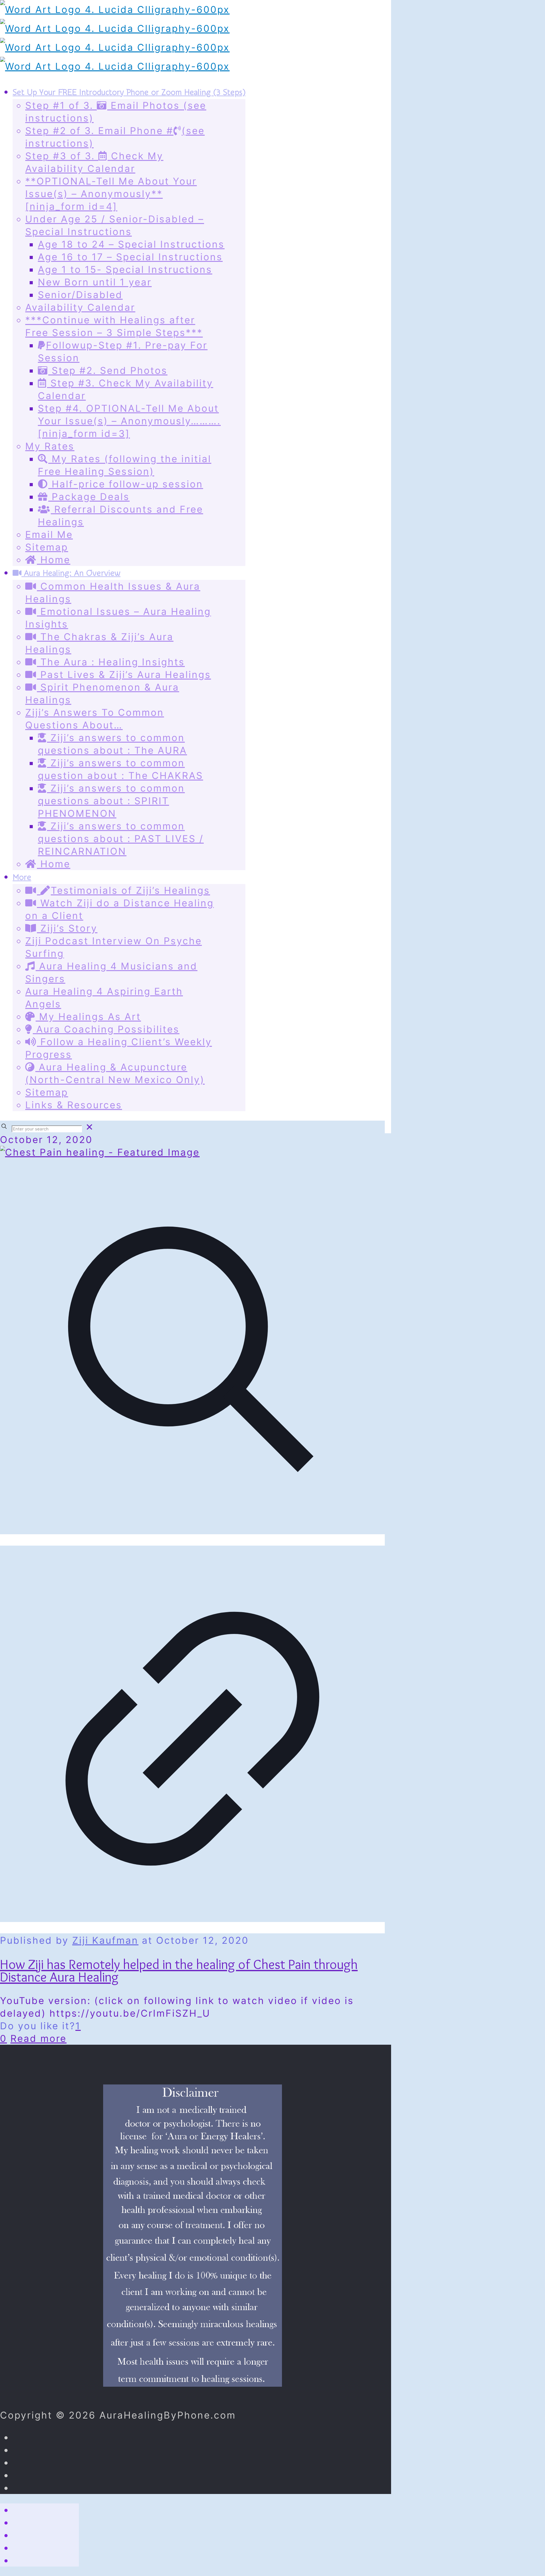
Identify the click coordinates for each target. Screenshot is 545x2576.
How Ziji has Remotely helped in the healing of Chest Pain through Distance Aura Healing (179, 1970)
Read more (38, 2038)
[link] (90, 1127)
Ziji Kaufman (105, 1940)
